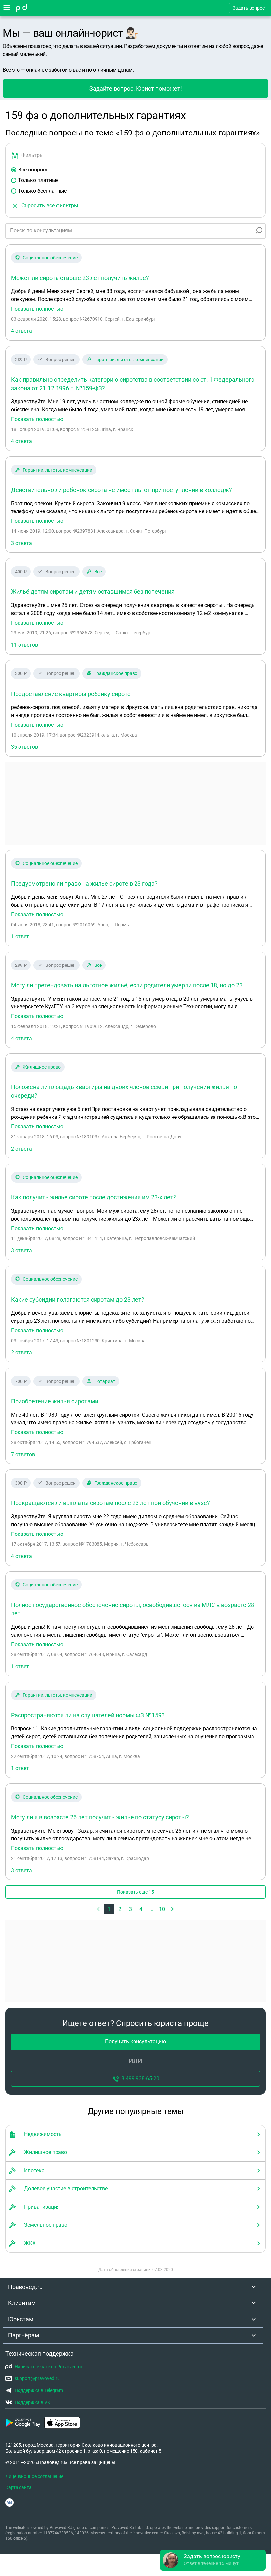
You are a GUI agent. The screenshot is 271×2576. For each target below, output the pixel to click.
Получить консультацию (135, 2042)
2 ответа (21, 1149)
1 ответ (20, 937)
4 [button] (141, 1909)
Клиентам (22, 2303)
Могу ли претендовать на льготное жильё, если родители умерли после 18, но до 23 (127, 985)
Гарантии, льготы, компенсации (129, 360)
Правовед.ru (25, 2287)
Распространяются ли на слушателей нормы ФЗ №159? (88, 1715)
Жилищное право (42, 1067)
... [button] (151, 1909)
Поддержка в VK (32, 2402)
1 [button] (109, 1909)
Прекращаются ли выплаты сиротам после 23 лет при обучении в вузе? (110, 1503)
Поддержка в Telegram (39, 2390)
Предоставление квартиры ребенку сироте (71, 694)
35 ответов (24, 747)
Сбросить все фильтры (50, 205)
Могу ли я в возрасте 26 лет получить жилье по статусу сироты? (100, 1817)
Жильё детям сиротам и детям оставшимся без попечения (93, 592)
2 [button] (120, 1909)
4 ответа (21, 331)
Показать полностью (37, 309)
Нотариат (105, 1381)
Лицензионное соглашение (34, 2476)
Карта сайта (19, 2487)
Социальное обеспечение (50, 258)
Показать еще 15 (135, 1892)
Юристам (21, 2319)
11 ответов (24, 645)
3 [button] (130, 1909)
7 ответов (23, 1454)
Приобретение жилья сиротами (55, 1401)
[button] (173, 1909)
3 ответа (21, 543)
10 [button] (162, 1909)
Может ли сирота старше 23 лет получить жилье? (80, 278)
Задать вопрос (249, 8)
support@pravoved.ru (37, 2378)
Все (98, 572)
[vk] (9, 2502)
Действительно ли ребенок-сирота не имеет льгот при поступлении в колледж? (121, 490)
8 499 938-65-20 (140, 2079)
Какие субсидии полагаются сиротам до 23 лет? (78, 1299)
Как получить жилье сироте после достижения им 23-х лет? (94, 1197)
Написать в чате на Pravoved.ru (48, 2367)
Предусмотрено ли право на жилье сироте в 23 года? (84, 883)
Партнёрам (23, 2335)
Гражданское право (116, 673)
